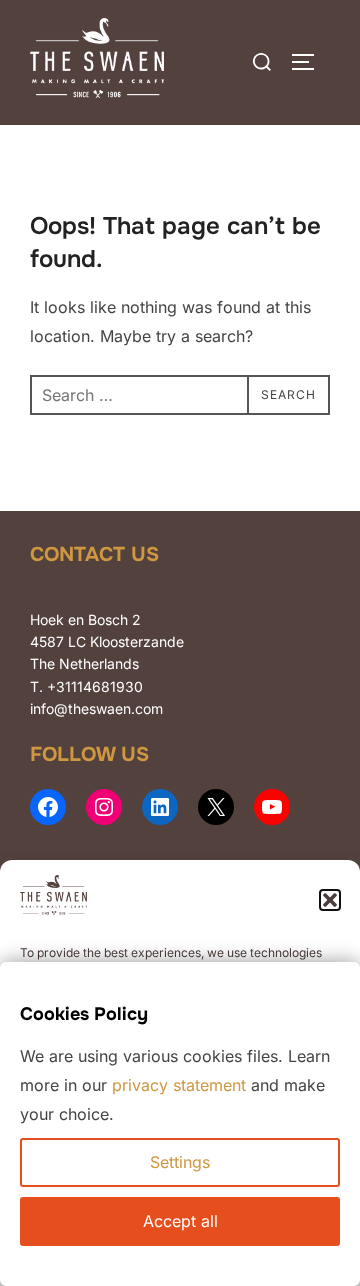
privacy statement (179, 1085)
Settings (180, 1162)
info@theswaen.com (96, 708)
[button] (330, 900)
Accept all (180, 1221)
